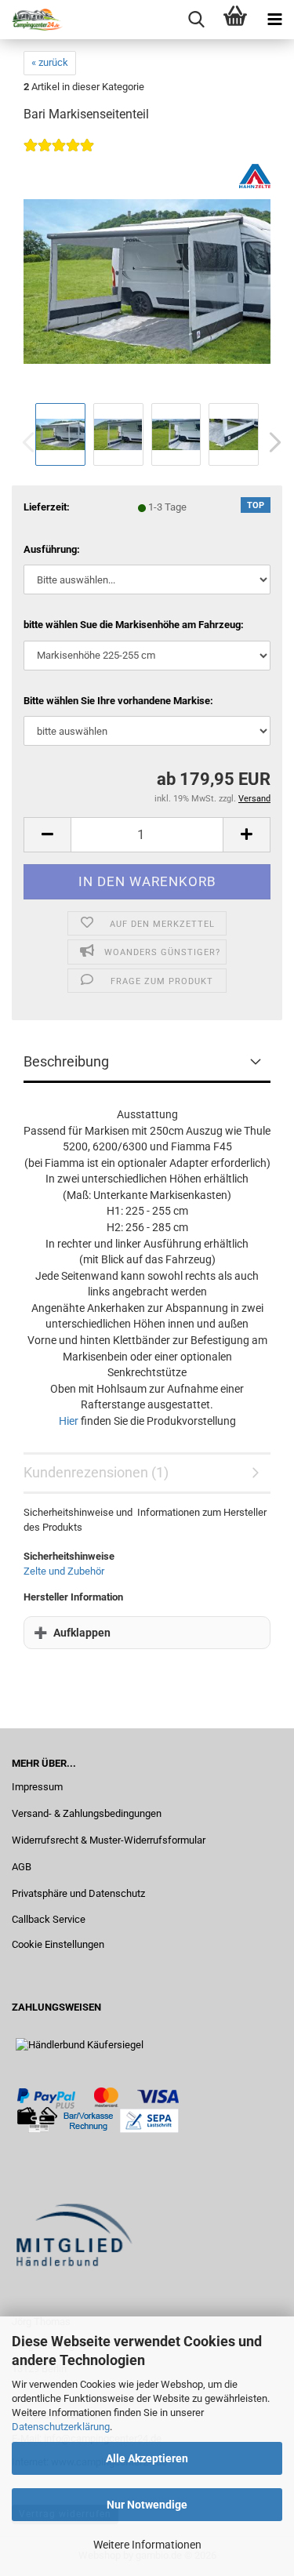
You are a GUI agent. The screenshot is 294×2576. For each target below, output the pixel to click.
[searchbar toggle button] (196, 20)
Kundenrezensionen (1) (96, 1472)
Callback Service (49, 1919)
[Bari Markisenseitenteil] (147, 280)
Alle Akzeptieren (147, 2458)
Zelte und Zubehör (64, 1571)
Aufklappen (82, 1633)
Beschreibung (66, 1061)
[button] (270, 442)
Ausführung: (52, 549)
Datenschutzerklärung (61, 2427)
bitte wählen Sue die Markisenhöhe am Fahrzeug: (134, 625)
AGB (22, 1867)
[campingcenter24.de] (31, 20)
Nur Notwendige (147, 2505)
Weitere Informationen (147, 2545)
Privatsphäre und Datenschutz (78, 1893)
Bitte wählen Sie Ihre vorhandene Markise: (118, 701)
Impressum (37, 1787)
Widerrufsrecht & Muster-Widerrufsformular (109, 1840)
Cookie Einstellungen (58, 1944)
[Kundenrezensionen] (59, 156)
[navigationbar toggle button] (274, 20)
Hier (69, 1421)
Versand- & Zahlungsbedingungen (87, 1813)
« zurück (50, 62)
